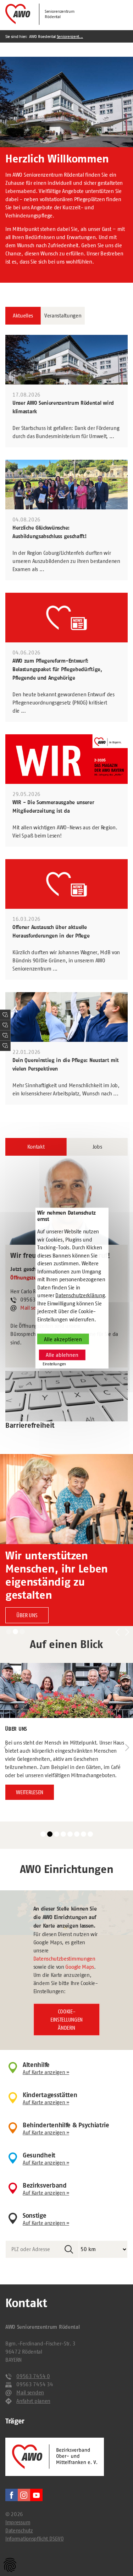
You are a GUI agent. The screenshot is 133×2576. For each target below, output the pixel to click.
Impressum (18, 2522)
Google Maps (80, 1967)
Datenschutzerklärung (80, 1295)
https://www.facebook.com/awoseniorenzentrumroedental (12, 2495)
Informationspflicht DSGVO (34, 2539)
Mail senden (34, 1308)
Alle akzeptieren (63, 1339)
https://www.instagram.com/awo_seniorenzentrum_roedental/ (24, 2495)
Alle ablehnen (62, 1355)
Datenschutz (19, 2530)
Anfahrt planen (33, 2401)
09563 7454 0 (33, 2376)
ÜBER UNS (27, 1615)
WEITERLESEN (30, 1792)
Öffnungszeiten (28, 1278)
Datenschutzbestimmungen (64, 1959)
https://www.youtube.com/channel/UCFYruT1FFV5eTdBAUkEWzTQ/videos (36, 2495)
